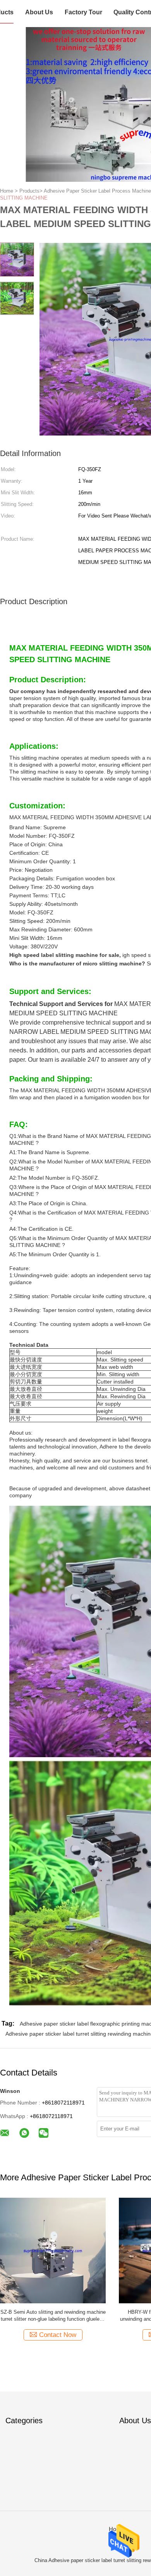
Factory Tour (83, 12)
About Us (39, 12)
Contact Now (58, 2335)
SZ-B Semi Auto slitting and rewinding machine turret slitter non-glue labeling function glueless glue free (53, 2316)
